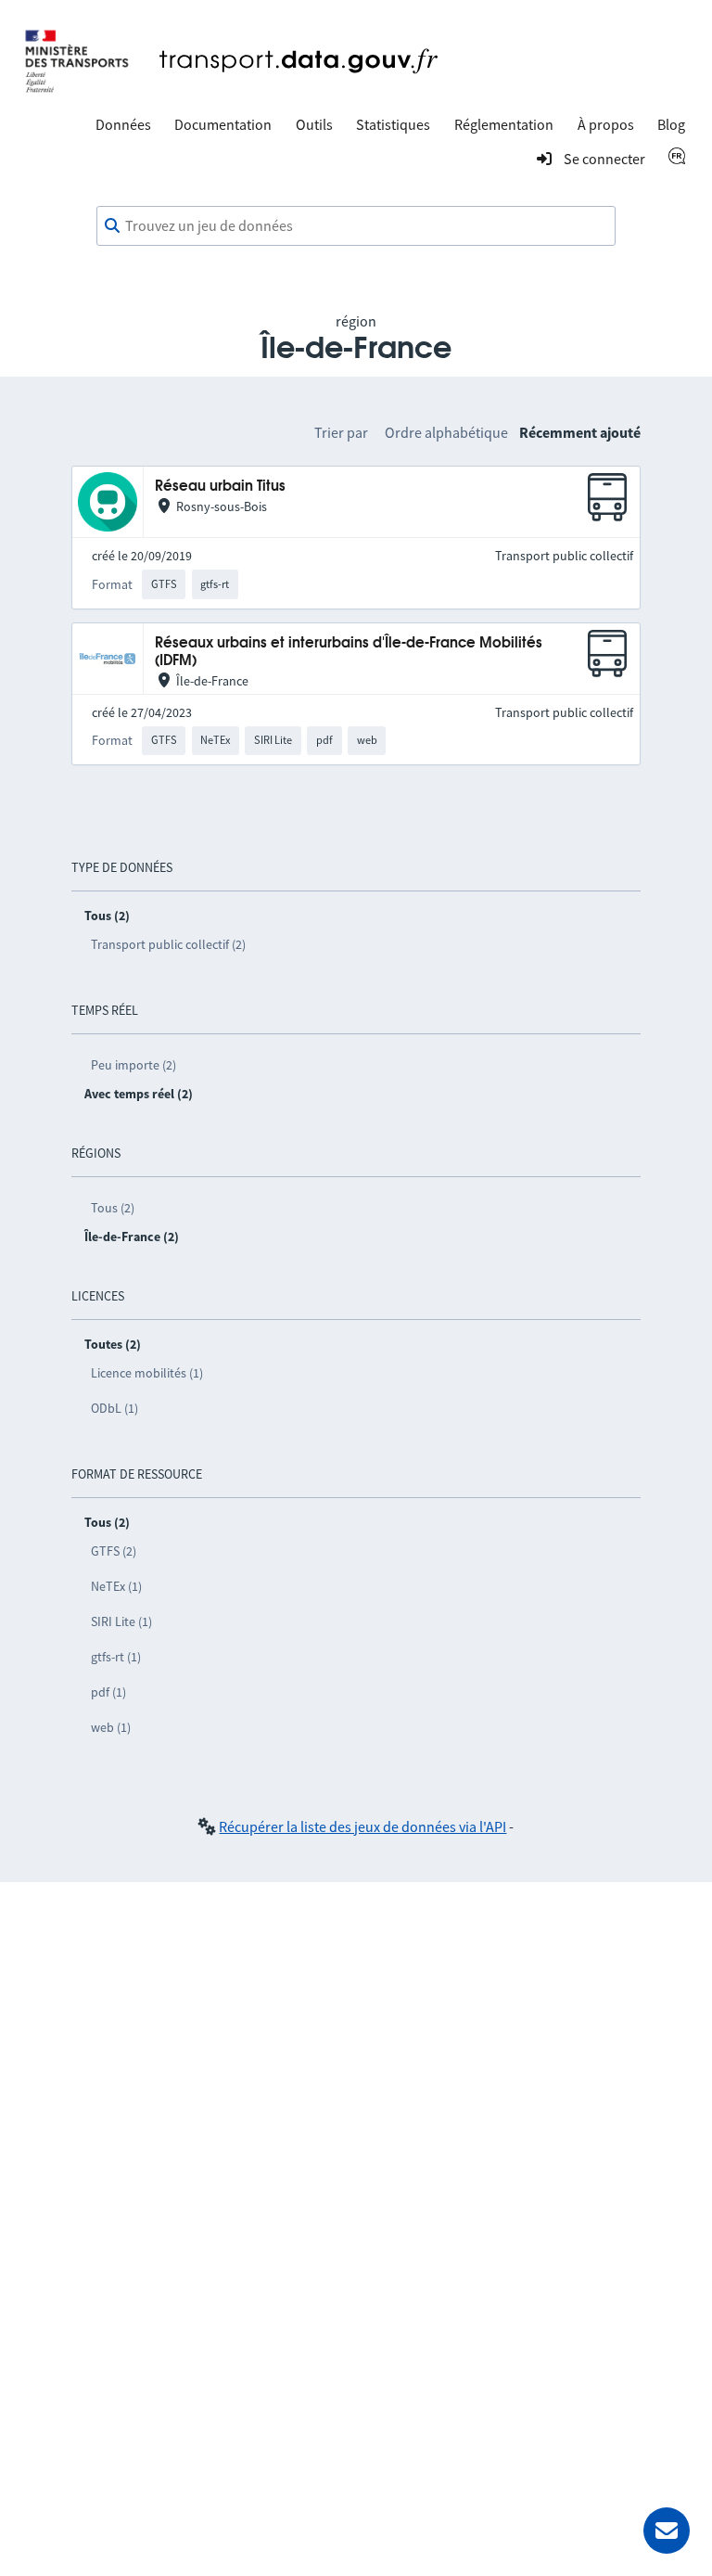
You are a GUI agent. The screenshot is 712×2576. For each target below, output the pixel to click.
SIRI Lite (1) (121, 1621)
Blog (671, 124)
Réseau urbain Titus (220, 487)
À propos (606, 124)
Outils (314, 124)
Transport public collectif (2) (168, 944)
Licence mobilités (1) (147, 1373)
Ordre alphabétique (446, 432)
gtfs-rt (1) (116, 1657)
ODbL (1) (114, 1408)
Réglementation (504, 124)
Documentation (223, 124)
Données (123, 124)
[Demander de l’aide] (667, 2531)
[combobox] (356, 226)
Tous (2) (113, 1208)
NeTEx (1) (116, 1586)
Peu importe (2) (133, 1065)
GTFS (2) (114, 1551)
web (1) (111, 1727)
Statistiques (393, 124)
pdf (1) (108, 1692)
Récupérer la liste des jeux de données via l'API (362, 1826)
